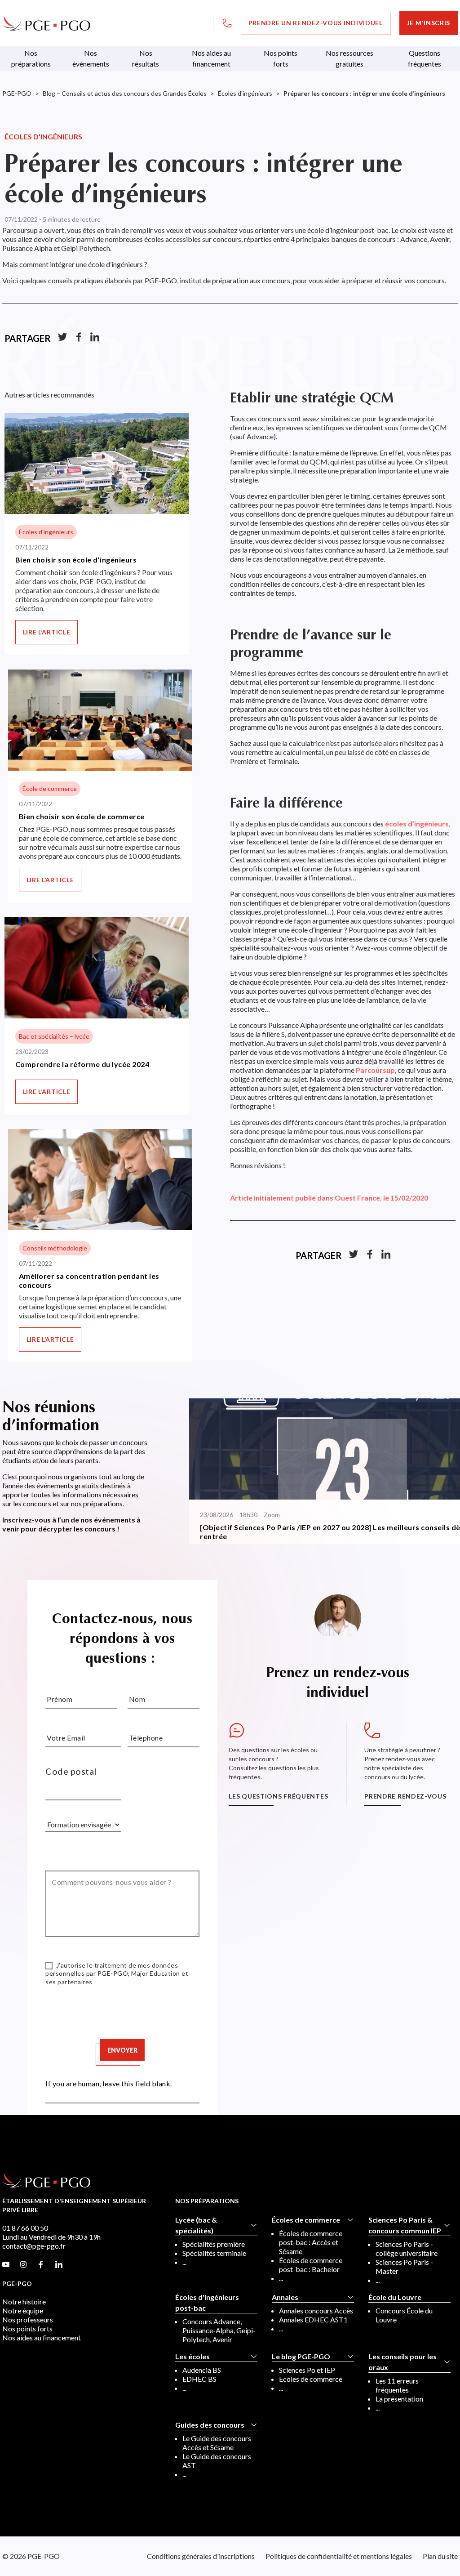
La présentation (399, 2399)
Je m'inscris (429, 23)
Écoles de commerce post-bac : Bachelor (311, 2265)
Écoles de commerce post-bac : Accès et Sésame (311, 2242)
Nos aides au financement (42, 2337)
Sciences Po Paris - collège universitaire (407, 2248)
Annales (285, 2297)
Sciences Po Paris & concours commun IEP (405, 2225)
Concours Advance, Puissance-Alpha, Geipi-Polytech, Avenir (219, 2330)
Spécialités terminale (214, 2253)
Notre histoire (24, 2301)
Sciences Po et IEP (307, 2370)
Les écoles (192, 2356)
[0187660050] (227, 23)
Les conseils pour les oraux (402, 2362)
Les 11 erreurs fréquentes (397, 2385)
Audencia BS (202, 2370)
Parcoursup (375, 1070)
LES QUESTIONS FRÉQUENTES (278, 1796)
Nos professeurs (28, 2319)
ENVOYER (122, 2050)
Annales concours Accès (316, 2310)
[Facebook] (79, 338)
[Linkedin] (95, 338)
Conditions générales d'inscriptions (201, 2556)
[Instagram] (23, 2265)
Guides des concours (210, 2425)
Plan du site (440, 2556)
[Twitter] (62, 338)
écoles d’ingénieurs (417, 824)
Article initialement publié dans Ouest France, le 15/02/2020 (329, 1198)
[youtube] (6, 2265)
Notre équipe (23, 2310)
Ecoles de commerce (311, 2379)
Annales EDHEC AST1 (313, 2319)
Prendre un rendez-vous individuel (316, 23)
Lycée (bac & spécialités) (196, 2225)
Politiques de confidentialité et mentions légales (339, 2556)
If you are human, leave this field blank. (109, 2083)
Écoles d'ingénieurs (43, 136)
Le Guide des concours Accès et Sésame (217, 2443)
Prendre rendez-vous (405, 1796)
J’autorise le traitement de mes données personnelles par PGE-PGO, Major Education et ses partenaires (117, 1973)
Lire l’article (47, 632)
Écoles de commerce (306, 2220)
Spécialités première (214, 2244)
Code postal (71, 1771)
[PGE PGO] (46, 23)
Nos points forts (27, 2328)
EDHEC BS (199, 2379)
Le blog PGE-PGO (301, 2356)
